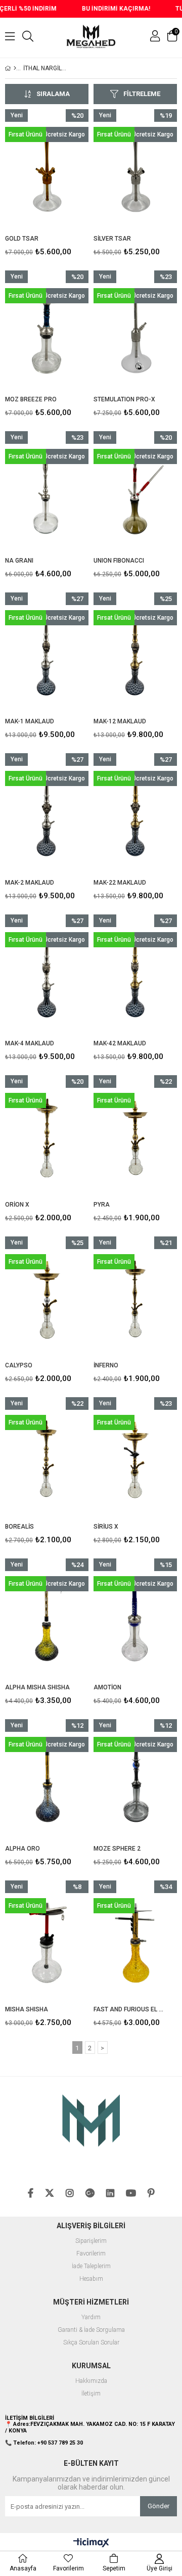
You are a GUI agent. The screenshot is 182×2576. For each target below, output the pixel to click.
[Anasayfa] (15, 68)
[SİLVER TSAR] (135, 172)
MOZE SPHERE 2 (117, 1849)
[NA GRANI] (47, 494)
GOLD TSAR (22, 239)
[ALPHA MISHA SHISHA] (47, 1621)
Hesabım (91, 2279)
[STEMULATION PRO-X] (135, 333)
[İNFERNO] (135, 1299)
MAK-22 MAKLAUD (120, 883)
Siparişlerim (91, 2241)
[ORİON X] (47, 1138)
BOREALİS (19, 1527)
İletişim (91, 2394)
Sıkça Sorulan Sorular (91, 2343)
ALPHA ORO (22, 1849)
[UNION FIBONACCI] (135, 494)
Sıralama (53, 94)
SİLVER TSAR (112, 239)
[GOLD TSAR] (47, 172)
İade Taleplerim (91, 2266)
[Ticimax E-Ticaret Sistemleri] (91, 2543)
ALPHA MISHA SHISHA (37, 1687)
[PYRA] (135, 1138)
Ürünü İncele (63, 185)
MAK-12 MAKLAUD (120, 721)
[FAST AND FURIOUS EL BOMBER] (135, 1943)
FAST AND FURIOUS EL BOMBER (129, 2009)
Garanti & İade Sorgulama (91, 2330)
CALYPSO (19, 1365)
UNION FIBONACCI (119, 561)
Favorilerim (91, 2254)
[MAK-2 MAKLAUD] (47, 816)
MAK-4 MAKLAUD (30, 1043)
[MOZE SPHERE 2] (135, 1782)
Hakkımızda (91, 2381)
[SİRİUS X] (135, 1460)
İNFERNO (106, 1365)
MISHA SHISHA (27, 2009)
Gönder (158, 2506)
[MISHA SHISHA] (47, 1943)
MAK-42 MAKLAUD (120, 1043)
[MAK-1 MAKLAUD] (47, 655)
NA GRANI (19, 561)
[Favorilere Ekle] (47, 185)
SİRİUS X (106, 1527)
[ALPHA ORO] (47, 1782)
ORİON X (17, 1205)
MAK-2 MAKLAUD (30, 883)
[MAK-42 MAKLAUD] (135, 977)
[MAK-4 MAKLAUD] (47, 977)
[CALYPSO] (47, 1299)
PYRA (102, 1205)
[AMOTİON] (135, 1621)
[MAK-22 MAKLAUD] (135, 816)
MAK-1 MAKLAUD (30, 721)
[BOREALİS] (47, 1460)
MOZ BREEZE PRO (31, 399)
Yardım (91, 2317)
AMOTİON (107, 1687)
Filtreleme (142, 94)
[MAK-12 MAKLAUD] (135, 655)
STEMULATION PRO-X (124, 399)
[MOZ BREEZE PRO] (47, 333)
